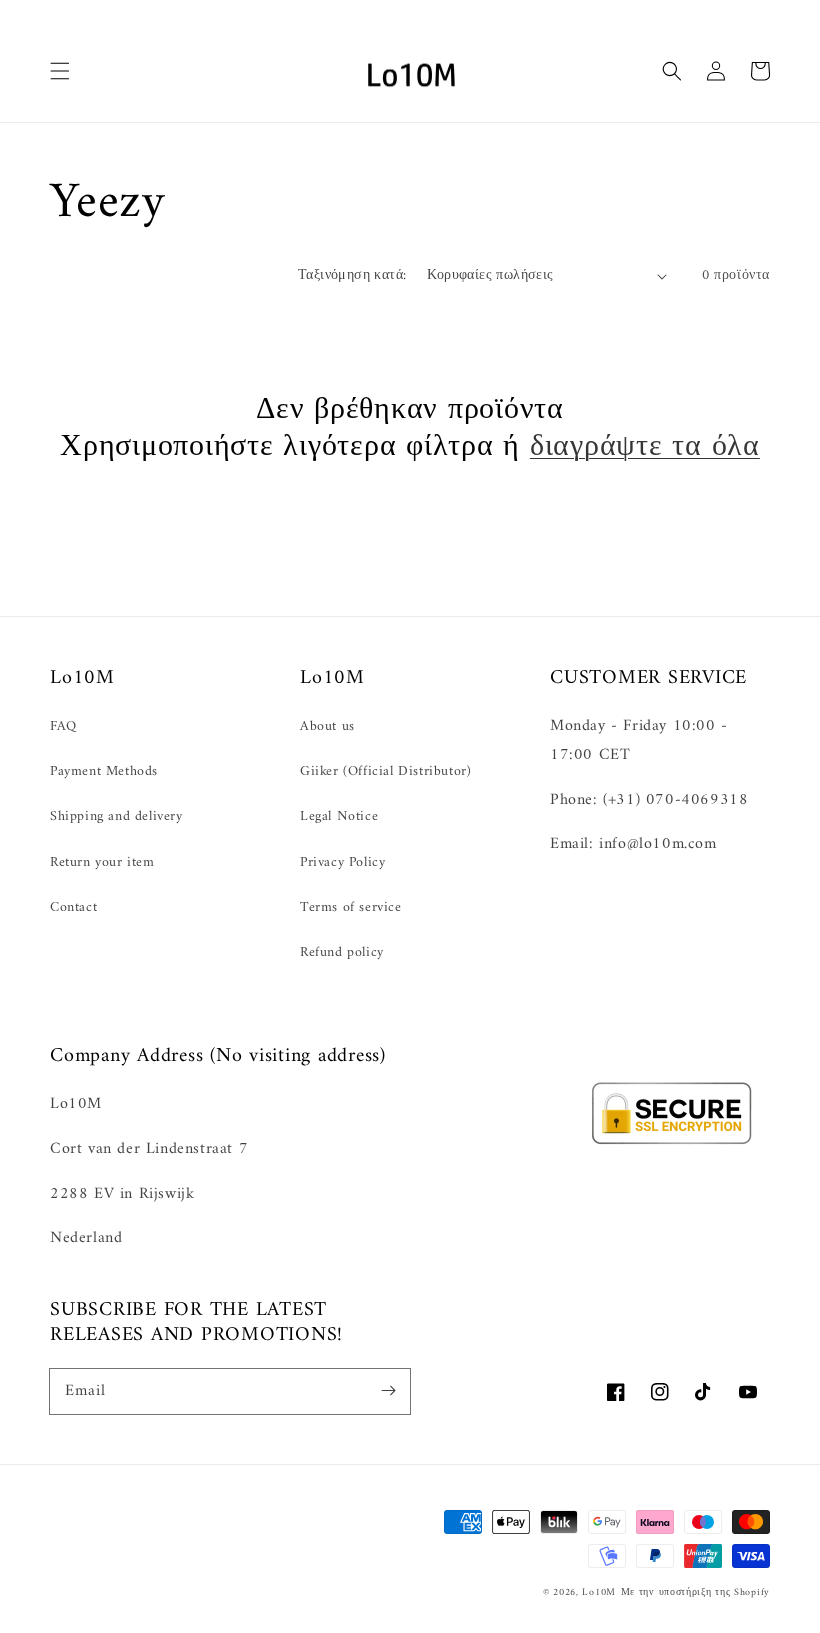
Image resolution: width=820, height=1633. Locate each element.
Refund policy (342, 952)
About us (327, 726)
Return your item (102, 862)
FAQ (63, 726)
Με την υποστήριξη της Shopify (695, 1592)
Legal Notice (339, 816)
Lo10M (599, 1592)
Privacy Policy (342, 862)
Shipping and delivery (116, 816)
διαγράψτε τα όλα (645, 447)
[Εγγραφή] (388, 1391)
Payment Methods (104, 771)
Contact (73, 907)
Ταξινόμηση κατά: (352, 275)
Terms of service (351, 907)
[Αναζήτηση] (672, 71)
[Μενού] (60, 71)
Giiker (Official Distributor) (385, 771)
